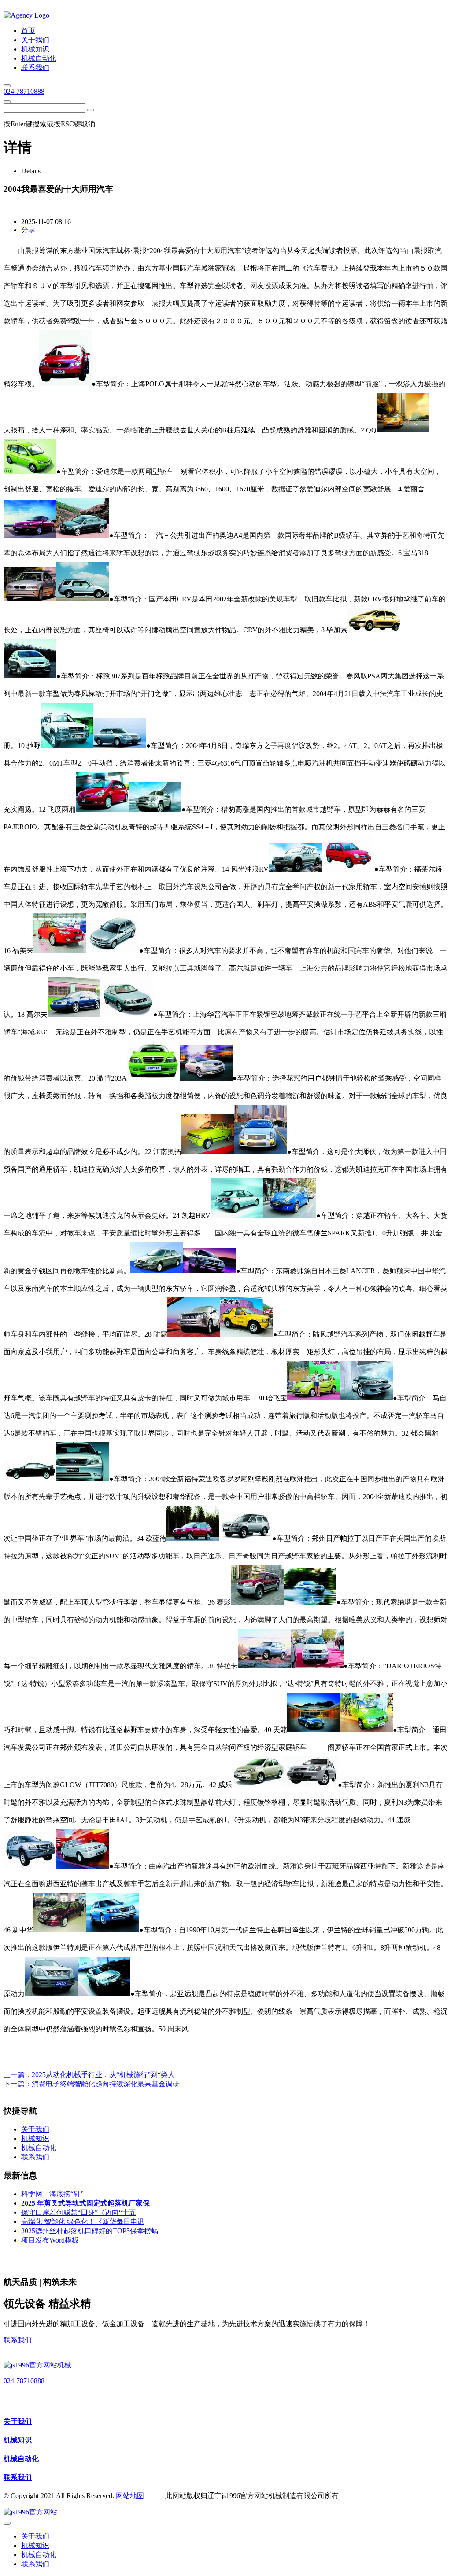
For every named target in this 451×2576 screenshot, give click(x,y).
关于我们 (18, 2421)
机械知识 (18, 2440)
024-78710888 (24, 91)
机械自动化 (21, 2459)
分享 (28, 230)
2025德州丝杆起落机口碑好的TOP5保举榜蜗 (90, 2231)
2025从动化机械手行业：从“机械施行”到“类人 (103, 2075)
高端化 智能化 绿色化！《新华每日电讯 (83, 2222)
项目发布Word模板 (50, 2240)
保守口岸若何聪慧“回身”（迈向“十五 (79, 2212)
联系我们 (18, 2340)
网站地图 (130, 2496)
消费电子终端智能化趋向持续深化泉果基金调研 (106, 2084)
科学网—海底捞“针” (52, 2194)
